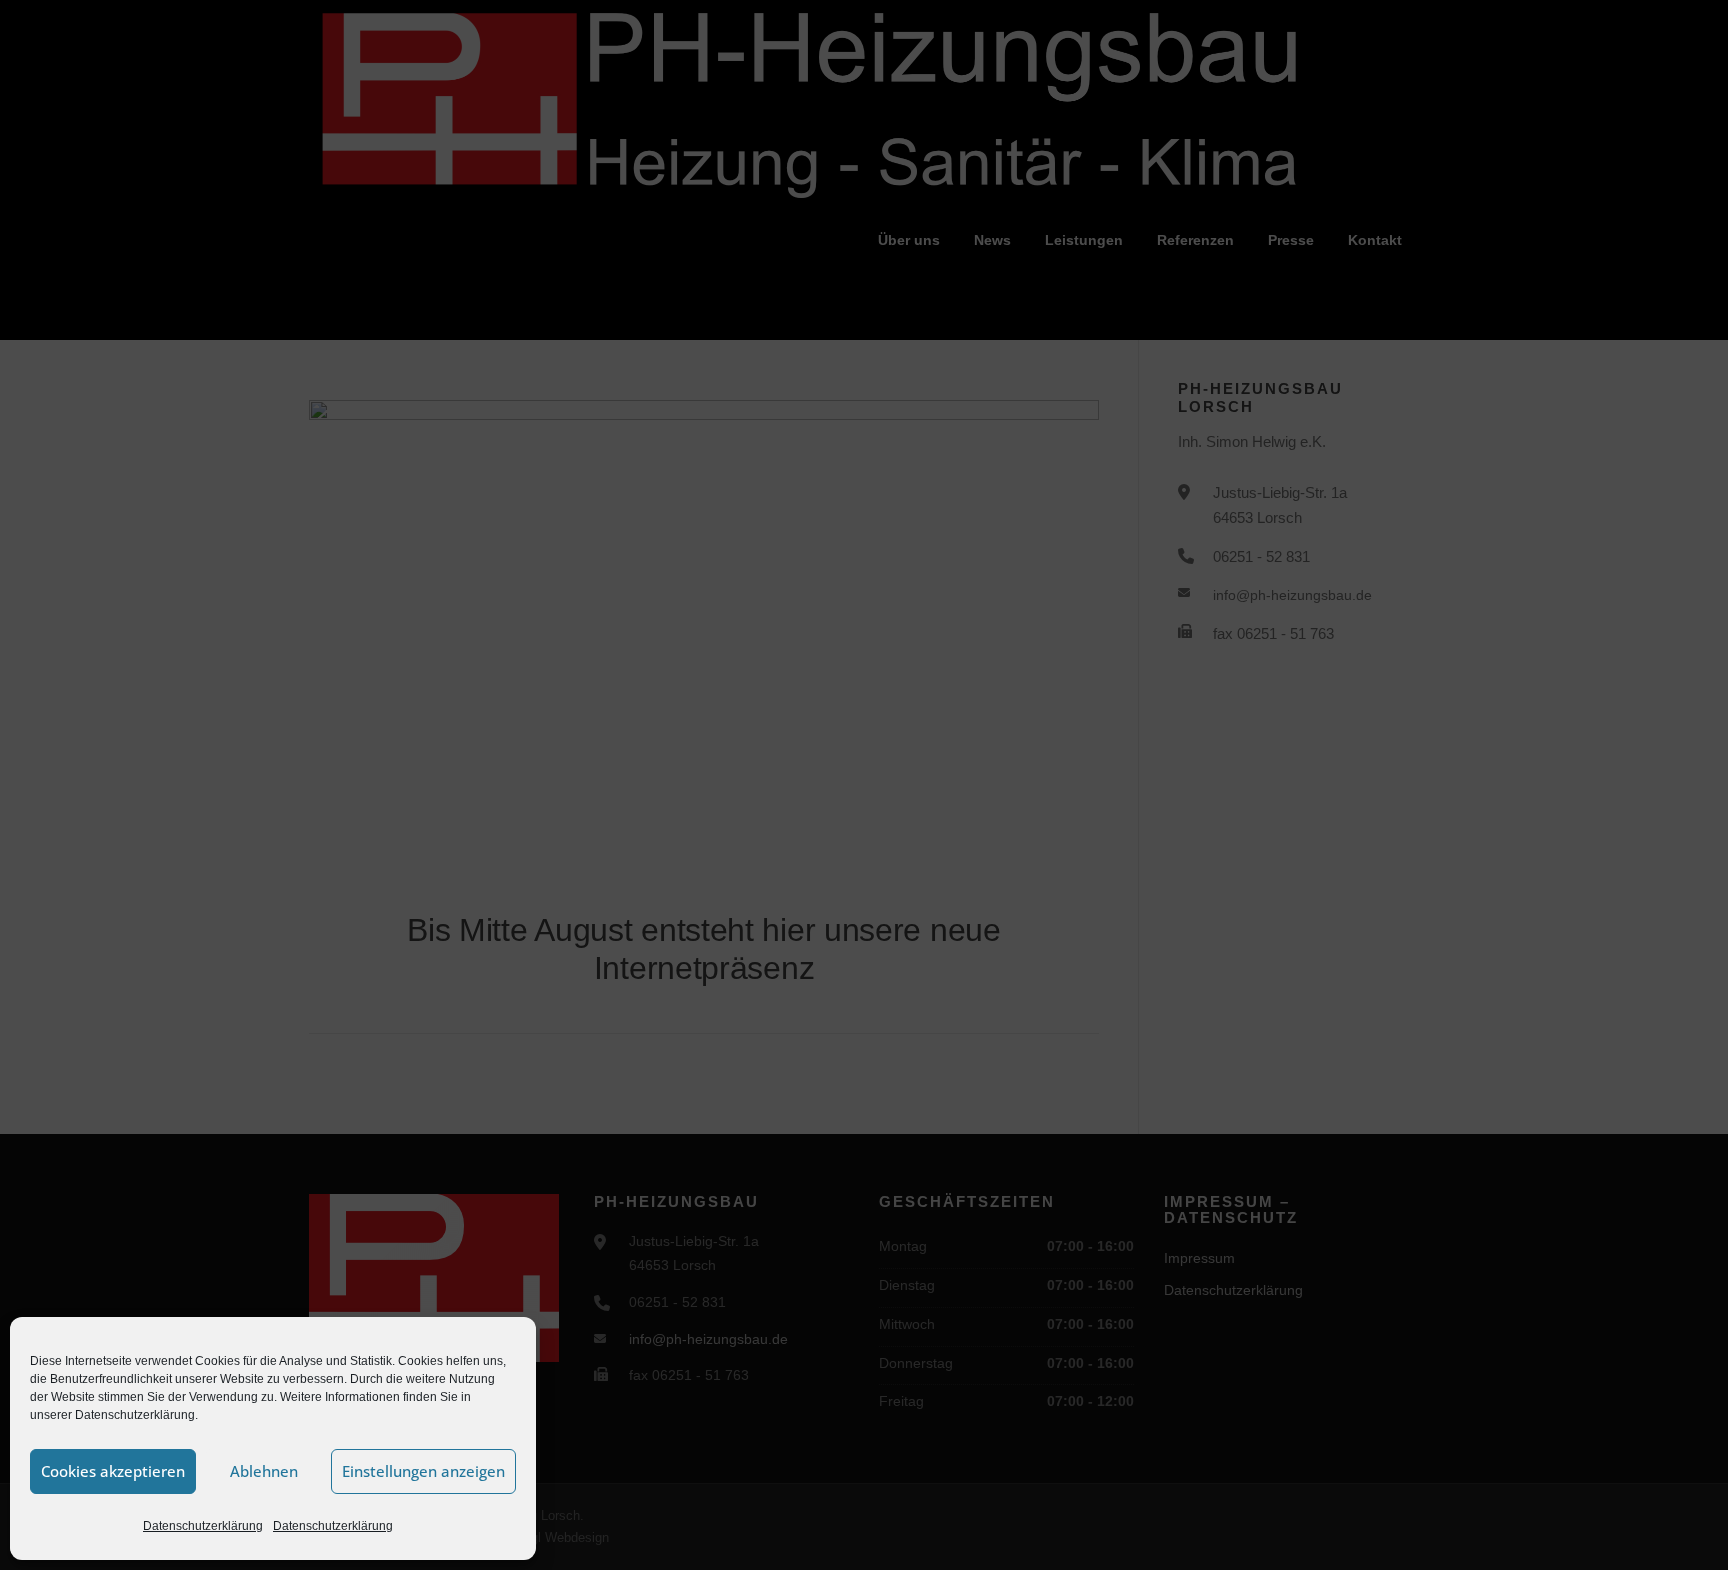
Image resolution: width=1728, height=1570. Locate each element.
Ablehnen (264, 1471)
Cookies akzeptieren (113, 1471)
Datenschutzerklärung (203, 1526)
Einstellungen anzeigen (423, 1471)
